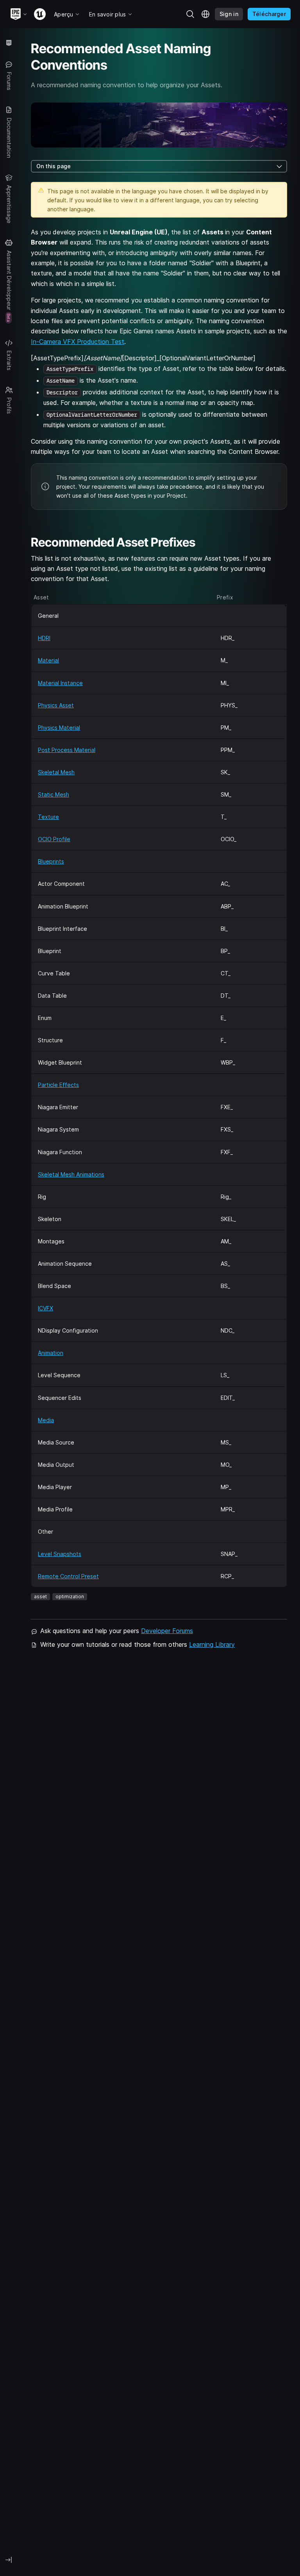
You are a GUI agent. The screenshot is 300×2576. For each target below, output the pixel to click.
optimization (70, 1597)
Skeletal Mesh (56, 772)
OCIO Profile (54, 839)
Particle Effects (58, 1085)
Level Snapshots (60, 1554)
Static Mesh (54, 794)
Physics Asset (56, 705)
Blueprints (51, 861)
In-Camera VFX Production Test (78, 342)
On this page (54, 166)
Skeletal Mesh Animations (71, 1174)
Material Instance (60, 683)
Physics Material (59, 728)
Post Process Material (67, 750)
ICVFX (46, 1308)
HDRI (44, 638)
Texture (48, 817)
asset (40, 1597)
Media (46, 1420)
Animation (51, 1353)
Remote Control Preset (68, 1576)
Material (48, 660)
